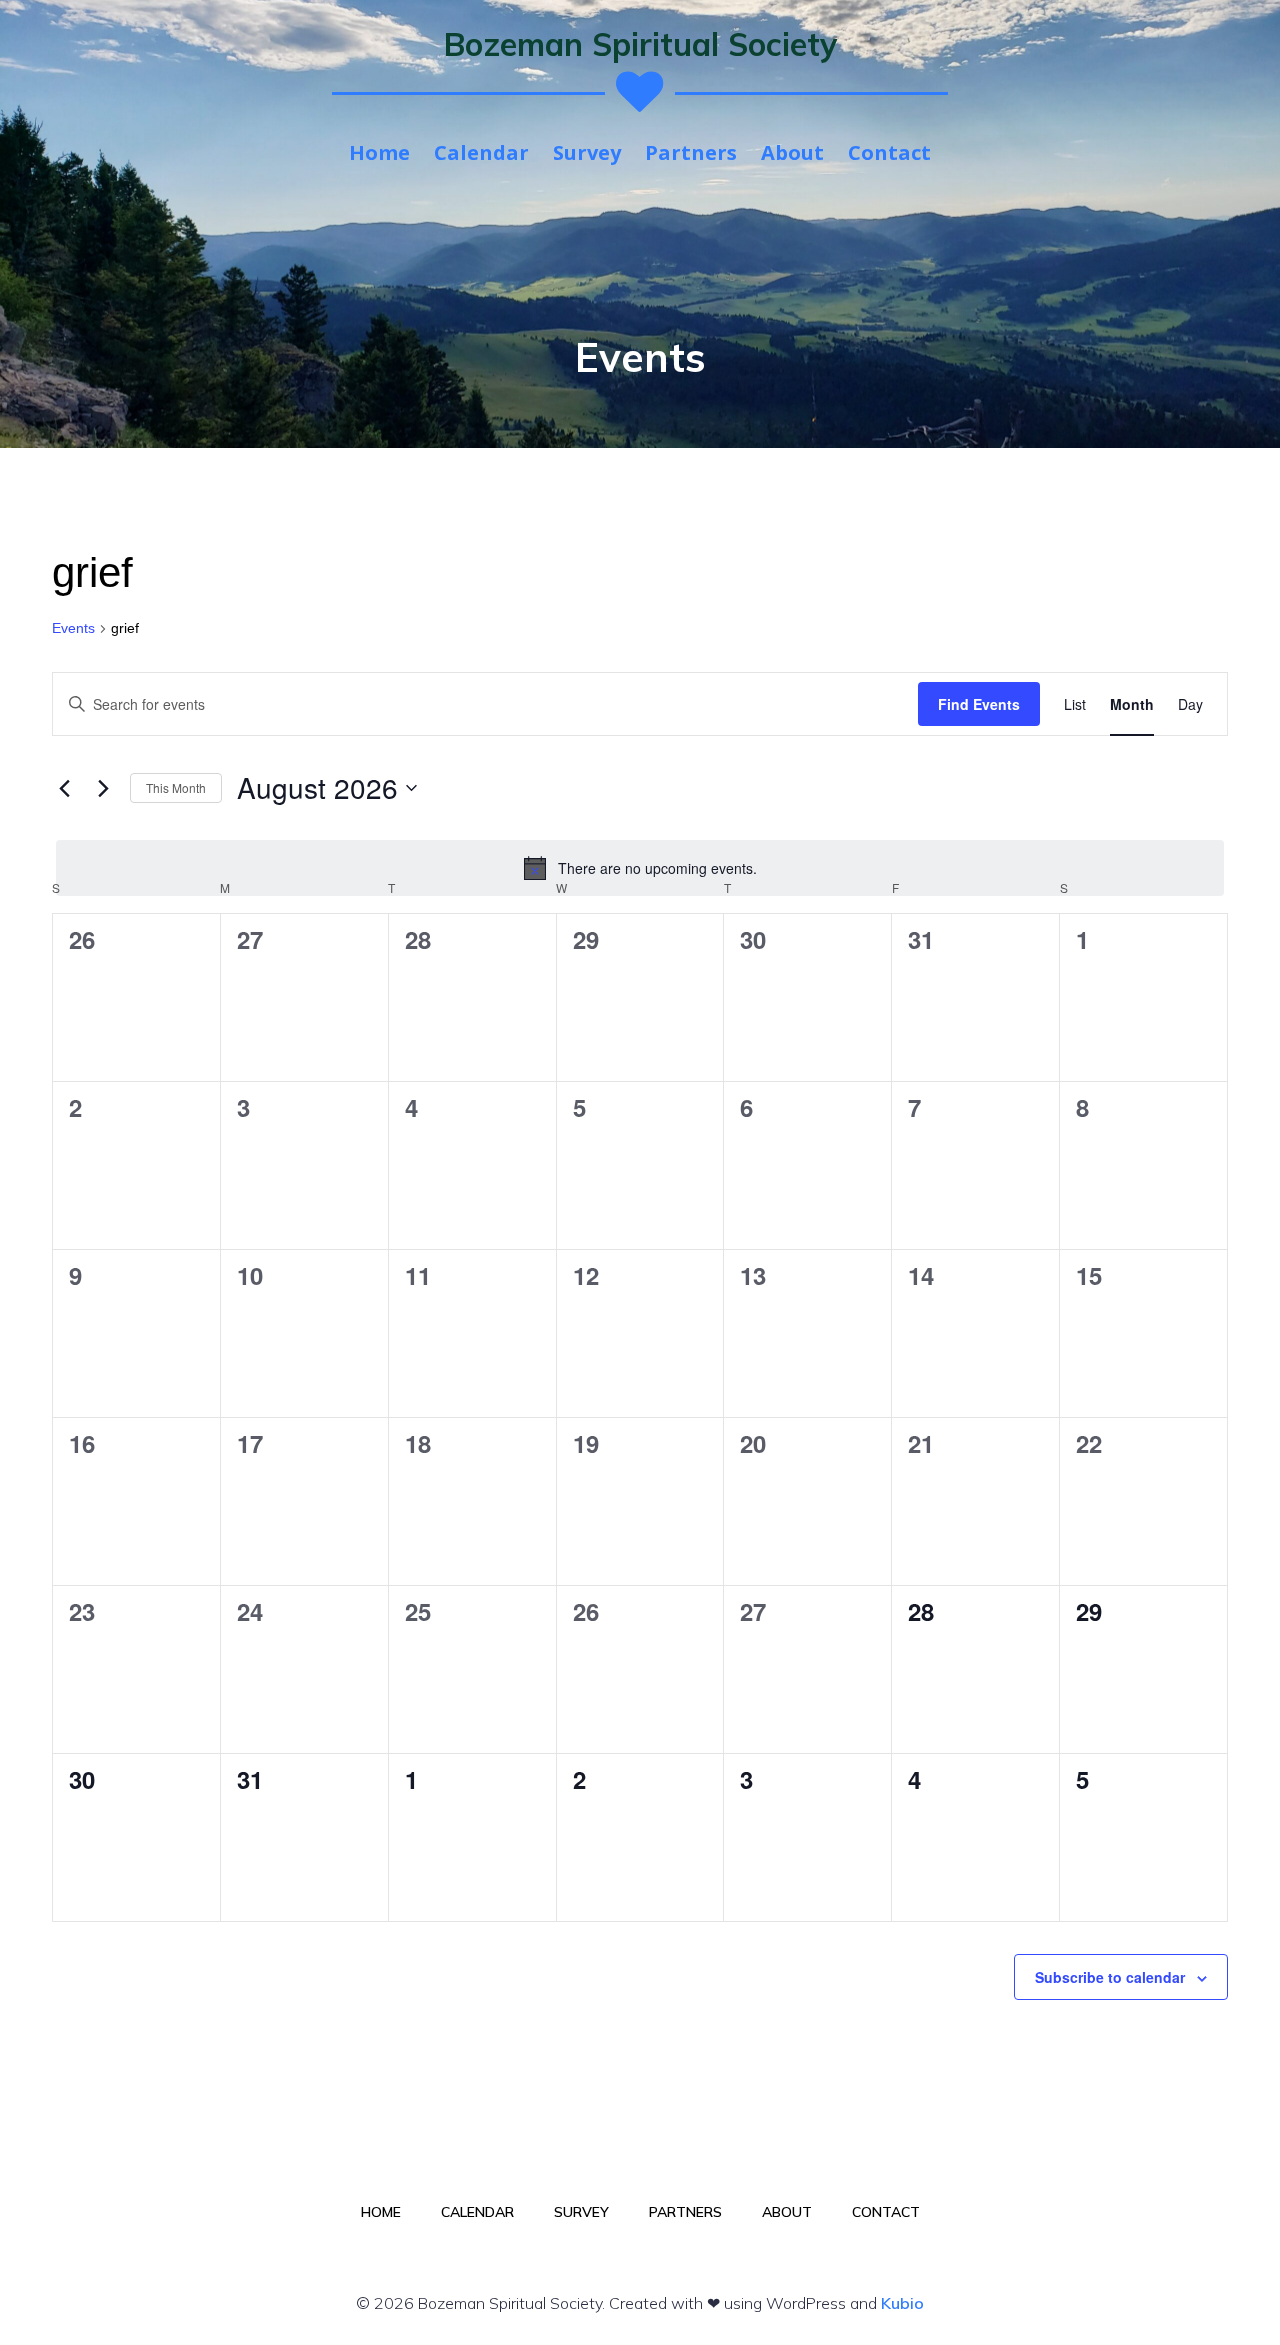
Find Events (979, 704)
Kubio (902, 2303)
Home (379, 152)
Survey (587, 152)
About (792, 152)
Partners (691, 152)
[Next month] (103, 788)
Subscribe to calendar (1110, 1977)
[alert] (640, 868)
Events (73, 628)
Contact (889, 152)
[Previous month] (64, 788)
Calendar (481, 152)
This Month (176, 787)
